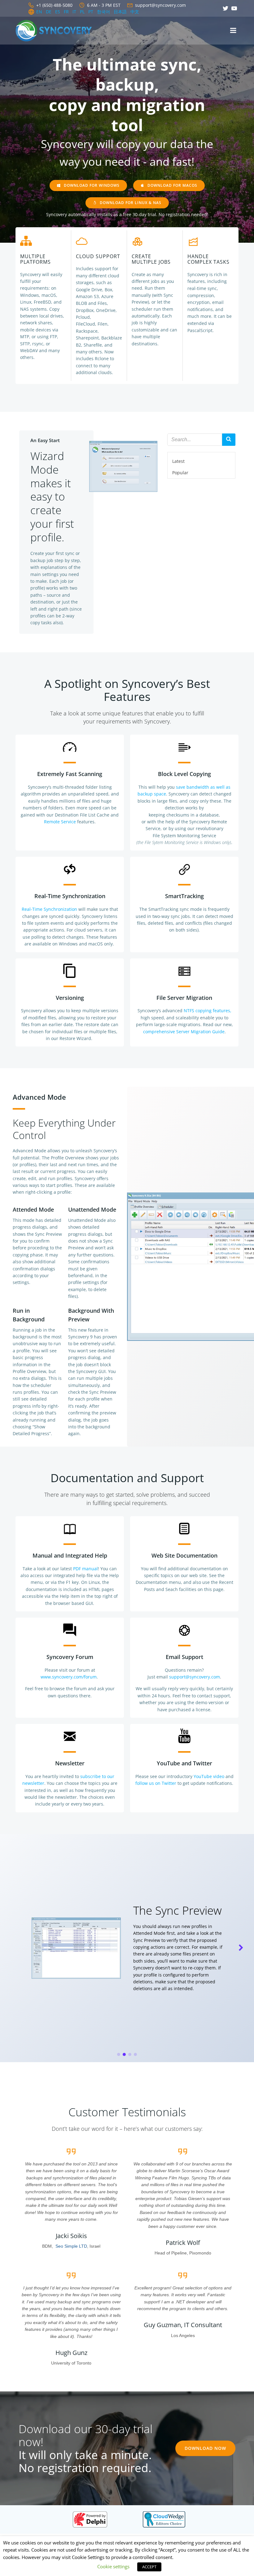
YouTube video (209, 1776)
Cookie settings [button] (113, 2566)
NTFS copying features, (208, 1011)
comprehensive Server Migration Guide (184, 1032)
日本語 (120, 12)
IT (74, 12)
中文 (135, 12)
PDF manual (85, 1569)
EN (39, 12)
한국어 (103, 12)
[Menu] (233, 31)
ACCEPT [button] (149, 2567)
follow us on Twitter (156, 1783)
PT (91, 12)
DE (49, 12)
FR (66, 12)
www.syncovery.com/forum (69, 1677)
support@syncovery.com (195, 1677)
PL (82, 12)
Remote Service (60, 822)
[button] (119, 2054)
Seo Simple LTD (71, 2246)
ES (58, 12)
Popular (180, 473)
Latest (178, 461)
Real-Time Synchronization (49, 909)
